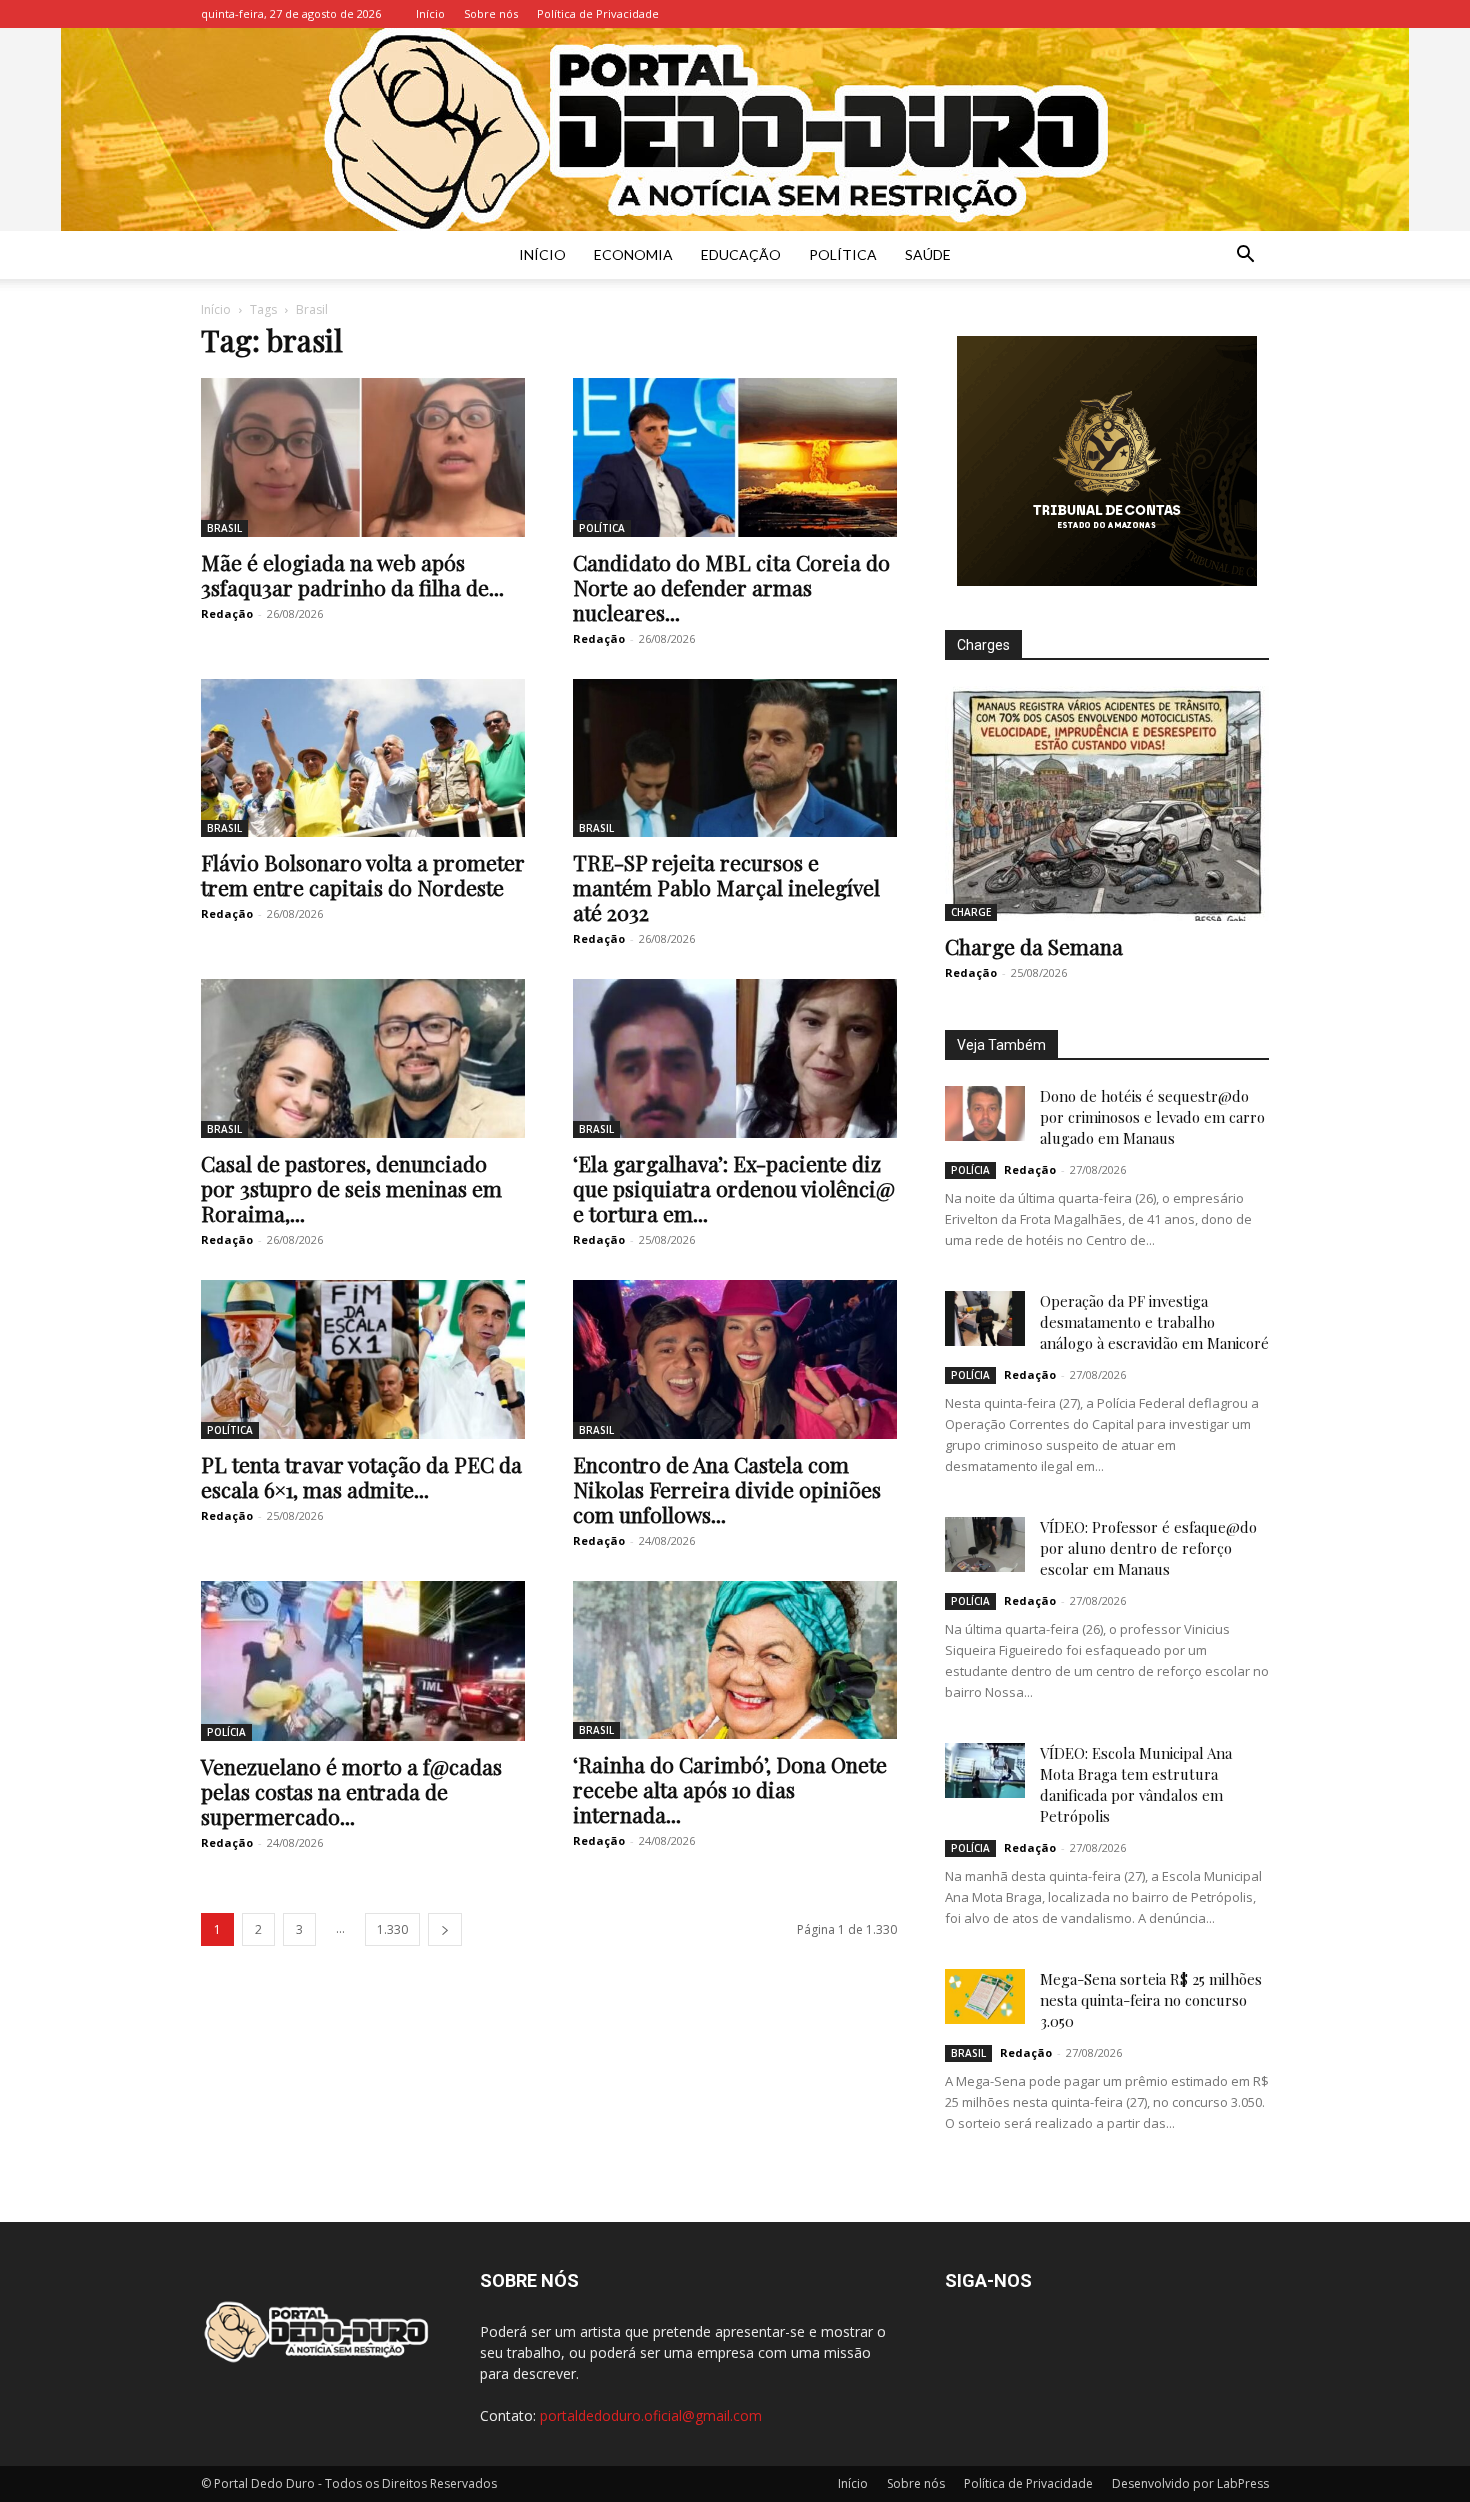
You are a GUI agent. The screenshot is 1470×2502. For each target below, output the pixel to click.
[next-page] (445, 1929)
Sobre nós (491, 13)
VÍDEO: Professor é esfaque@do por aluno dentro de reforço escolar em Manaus (1148, 1548)
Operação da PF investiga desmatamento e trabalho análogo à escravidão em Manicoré (1154, 1322)
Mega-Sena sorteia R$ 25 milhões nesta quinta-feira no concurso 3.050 (1151, 2000)
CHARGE (971, 912)
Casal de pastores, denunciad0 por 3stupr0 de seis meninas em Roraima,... (351, 1188)
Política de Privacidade (598, 13)
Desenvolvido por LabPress (1190, 2483)
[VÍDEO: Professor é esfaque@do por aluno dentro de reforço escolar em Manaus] (985, 1544)
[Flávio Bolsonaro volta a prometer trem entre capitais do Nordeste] (363, 758)
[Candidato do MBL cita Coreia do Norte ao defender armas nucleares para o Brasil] (735, 457)
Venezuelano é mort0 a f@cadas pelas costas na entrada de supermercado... (351, 1791)
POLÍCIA (226, 1732)
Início (430, 13)
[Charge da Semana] (1107, 803)
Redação (227, 613)
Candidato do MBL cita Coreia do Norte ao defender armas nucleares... (731, 587)
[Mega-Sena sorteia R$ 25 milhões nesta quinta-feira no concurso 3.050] (985, 1996)
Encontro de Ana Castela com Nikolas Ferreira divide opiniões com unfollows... (727, 1489)
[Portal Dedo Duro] (735, 129)
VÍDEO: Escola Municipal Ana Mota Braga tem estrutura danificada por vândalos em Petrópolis (1136, 1784)
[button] (1245, 256)
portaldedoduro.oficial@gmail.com (651, 2415)
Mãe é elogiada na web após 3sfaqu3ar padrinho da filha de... (352, 574)
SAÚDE (928, 254)
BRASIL (224, 528)
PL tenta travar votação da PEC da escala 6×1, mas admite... (361, 1476)
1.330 (392, 1929)
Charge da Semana (1034, 946)
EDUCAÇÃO (741, 254)
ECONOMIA (633, 254)
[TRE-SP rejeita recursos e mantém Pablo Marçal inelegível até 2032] (735, 758)
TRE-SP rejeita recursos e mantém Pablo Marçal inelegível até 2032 (726, 887)
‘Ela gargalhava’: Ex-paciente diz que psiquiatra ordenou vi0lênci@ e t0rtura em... (734, 1188)
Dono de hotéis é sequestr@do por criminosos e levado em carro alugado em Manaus (1152, 1117)
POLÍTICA (843, 254)
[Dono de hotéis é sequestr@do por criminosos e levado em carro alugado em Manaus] (985, 1113)
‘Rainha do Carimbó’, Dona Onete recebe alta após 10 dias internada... (730, 1789)
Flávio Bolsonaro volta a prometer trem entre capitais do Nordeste (363, 874)
